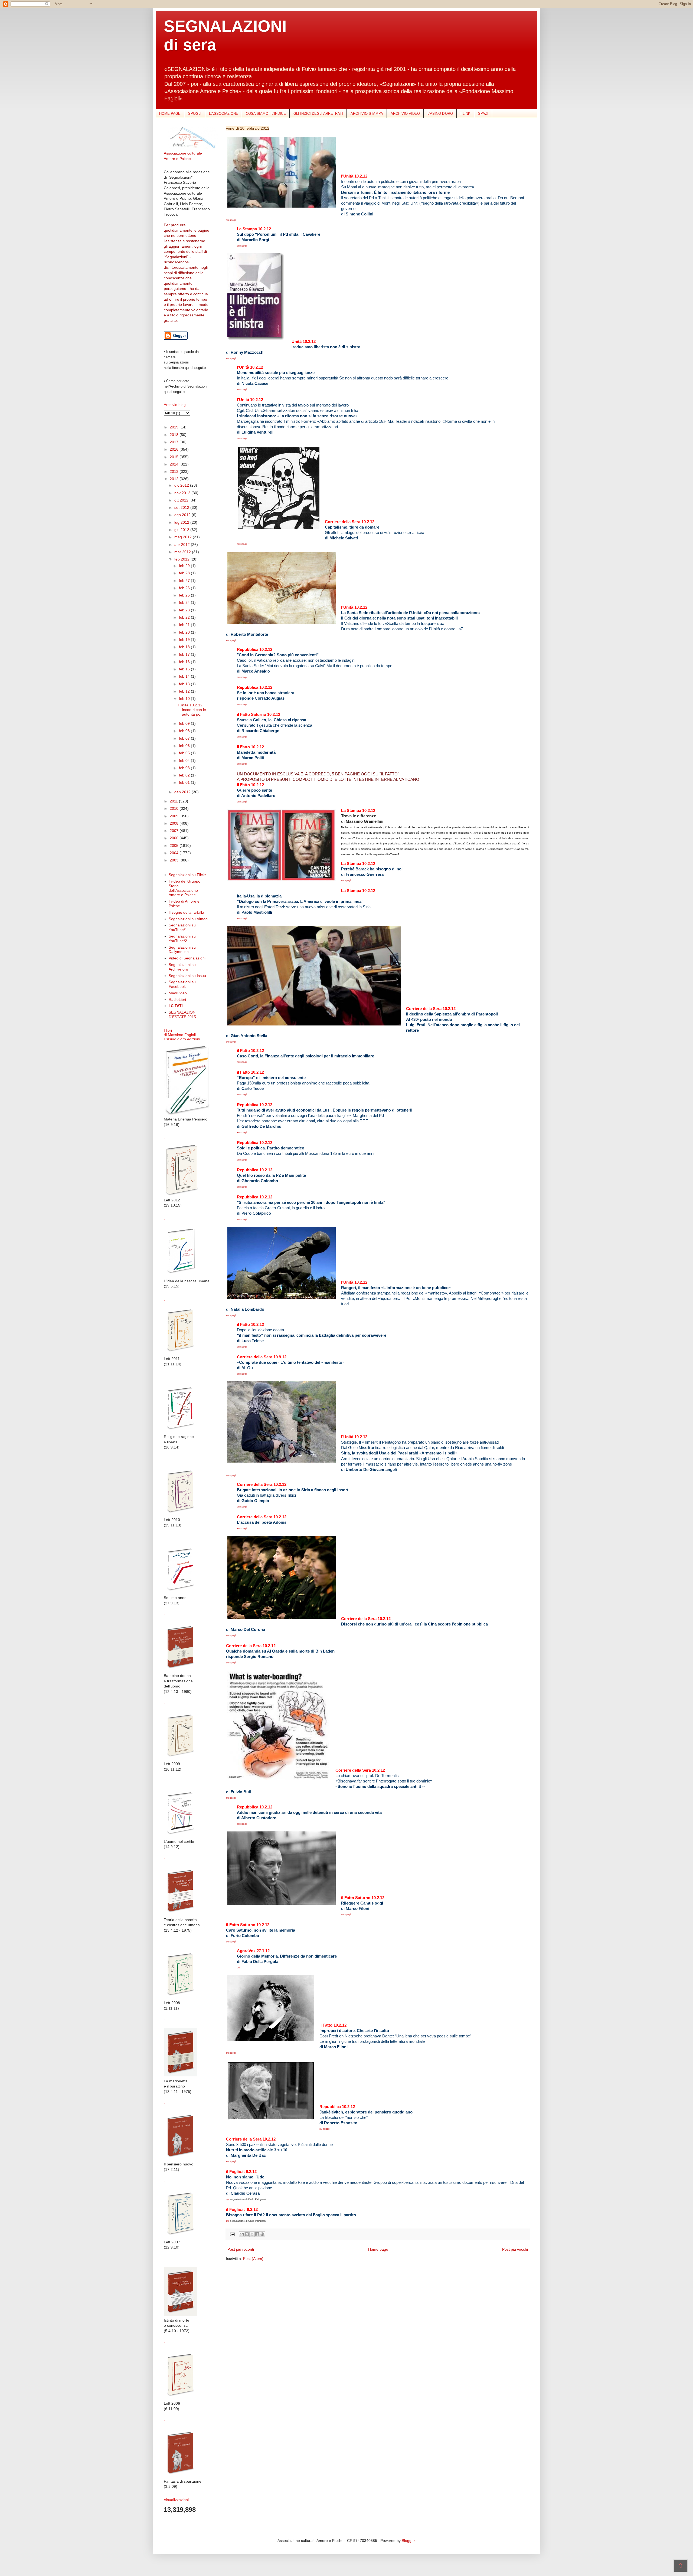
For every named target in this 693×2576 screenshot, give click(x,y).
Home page (378, 2249)
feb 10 (185, 699)
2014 (175, 464)
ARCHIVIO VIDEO (405, 114)
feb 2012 (182, 559)
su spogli (231, 220)
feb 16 (185, 662)
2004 (175, 853)
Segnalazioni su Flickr (187, 875)
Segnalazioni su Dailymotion (182, 950)
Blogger (408, 2541)
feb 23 (185, 610)
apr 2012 (183, 545)
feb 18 (185, 647)
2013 (175, 471)
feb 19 (185, 640)
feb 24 (185, 602)
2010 (175, 808)
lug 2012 (182, 522)
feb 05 (185, 753)
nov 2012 (183, 493)
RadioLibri (177, 999)
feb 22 (185, 617)
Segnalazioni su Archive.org (182, 967)
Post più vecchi (515, 2249)
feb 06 (185, 746)
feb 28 (185, 573)
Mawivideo (178, 993)
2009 (175, 816)
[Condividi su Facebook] (257, 2234)
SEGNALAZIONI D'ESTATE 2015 (183, 1015)
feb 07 (185, 738)
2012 (175, 479)
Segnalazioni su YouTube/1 (182, 927)
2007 (175, 831)
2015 (175, 457)
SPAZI (483, 114)
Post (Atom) (253, 2259)
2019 (175, 427)
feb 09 (185, 723)
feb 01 (185, 782)
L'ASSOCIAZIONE (224, 114)
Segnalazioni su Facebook (182, 984)
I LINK (465, 114)
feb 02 (185, 775)
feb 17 (185, 654)
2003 (175, 860)
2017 (175, 442)
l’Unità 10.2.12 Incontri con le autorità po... (192, 710)
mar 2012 (183, 552)
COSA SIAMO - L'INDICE (266, 114)
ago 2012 (183, 515)
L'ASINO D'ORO (440, 114)
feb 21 (185, 625)
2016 (175, 449)
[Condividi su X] (252, 2234)
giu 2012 (182, 530)
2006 (175, 838)
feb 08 (185, 731)
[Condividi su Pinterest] (262, 2234)
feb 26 (185, 588)
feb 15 (185, 669)
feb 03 (185, 768)
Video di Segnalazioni (187, 958)
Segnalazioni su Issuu (187, 976)
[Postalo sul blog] (247, 2234)
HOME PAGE (170, 114)
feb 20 (185, 632)
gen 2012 (183, 792)
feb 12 (185, 691)
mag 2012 (184, 537)
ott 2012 (182, 500)
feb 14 (185, 676)
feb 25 (185, 595)
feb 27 (185, 581)
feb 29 (185, 566)
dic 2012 (182, 485)
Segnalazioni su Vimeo (188, 919)
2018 (175, 435)
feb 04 (185, 761)
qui (238, 1968)
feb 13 (185, 684)
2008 (175, 823)
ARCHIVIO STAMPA (367, 114)
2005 (175, 845)
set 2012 (182, 507)
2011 (174, 801)
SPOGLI (195, 114)
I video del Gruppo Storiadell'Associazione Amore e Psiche (184, 888)
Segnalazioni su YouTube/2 (182, 938)
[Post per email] (232, 2234)
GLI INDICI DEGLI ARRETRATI (318, 114)
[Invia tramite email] (242, 2234)
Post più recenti (241, 2249)
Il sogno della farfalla (186, 912)
